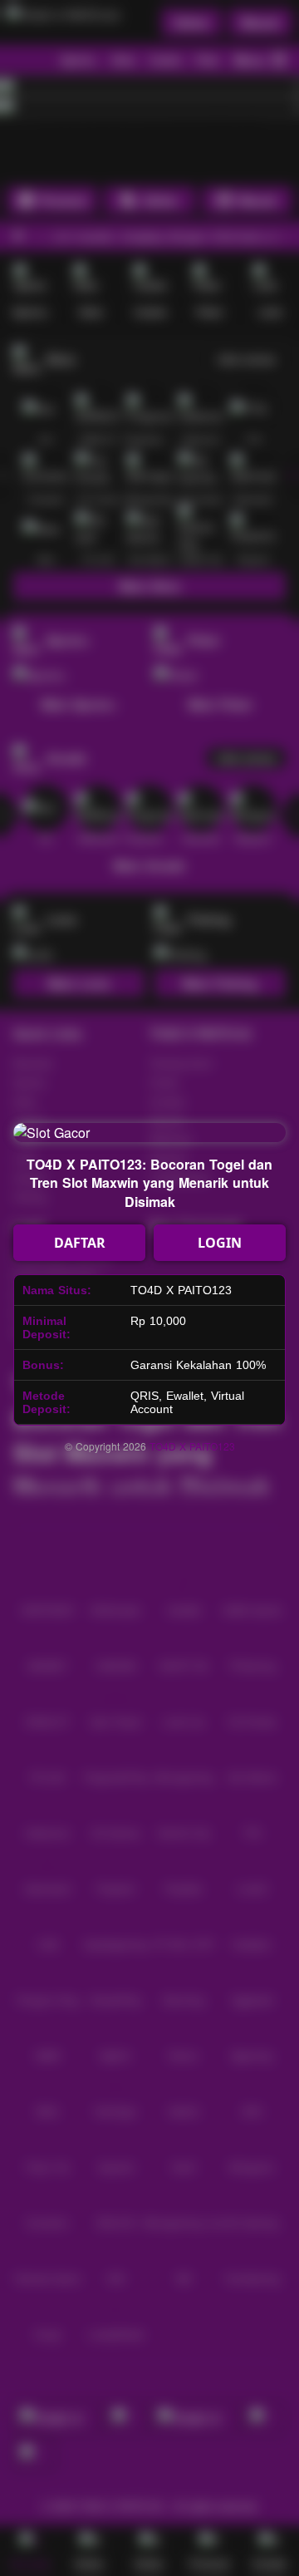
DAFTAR (80, 1243)
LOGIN (220, 1243)
